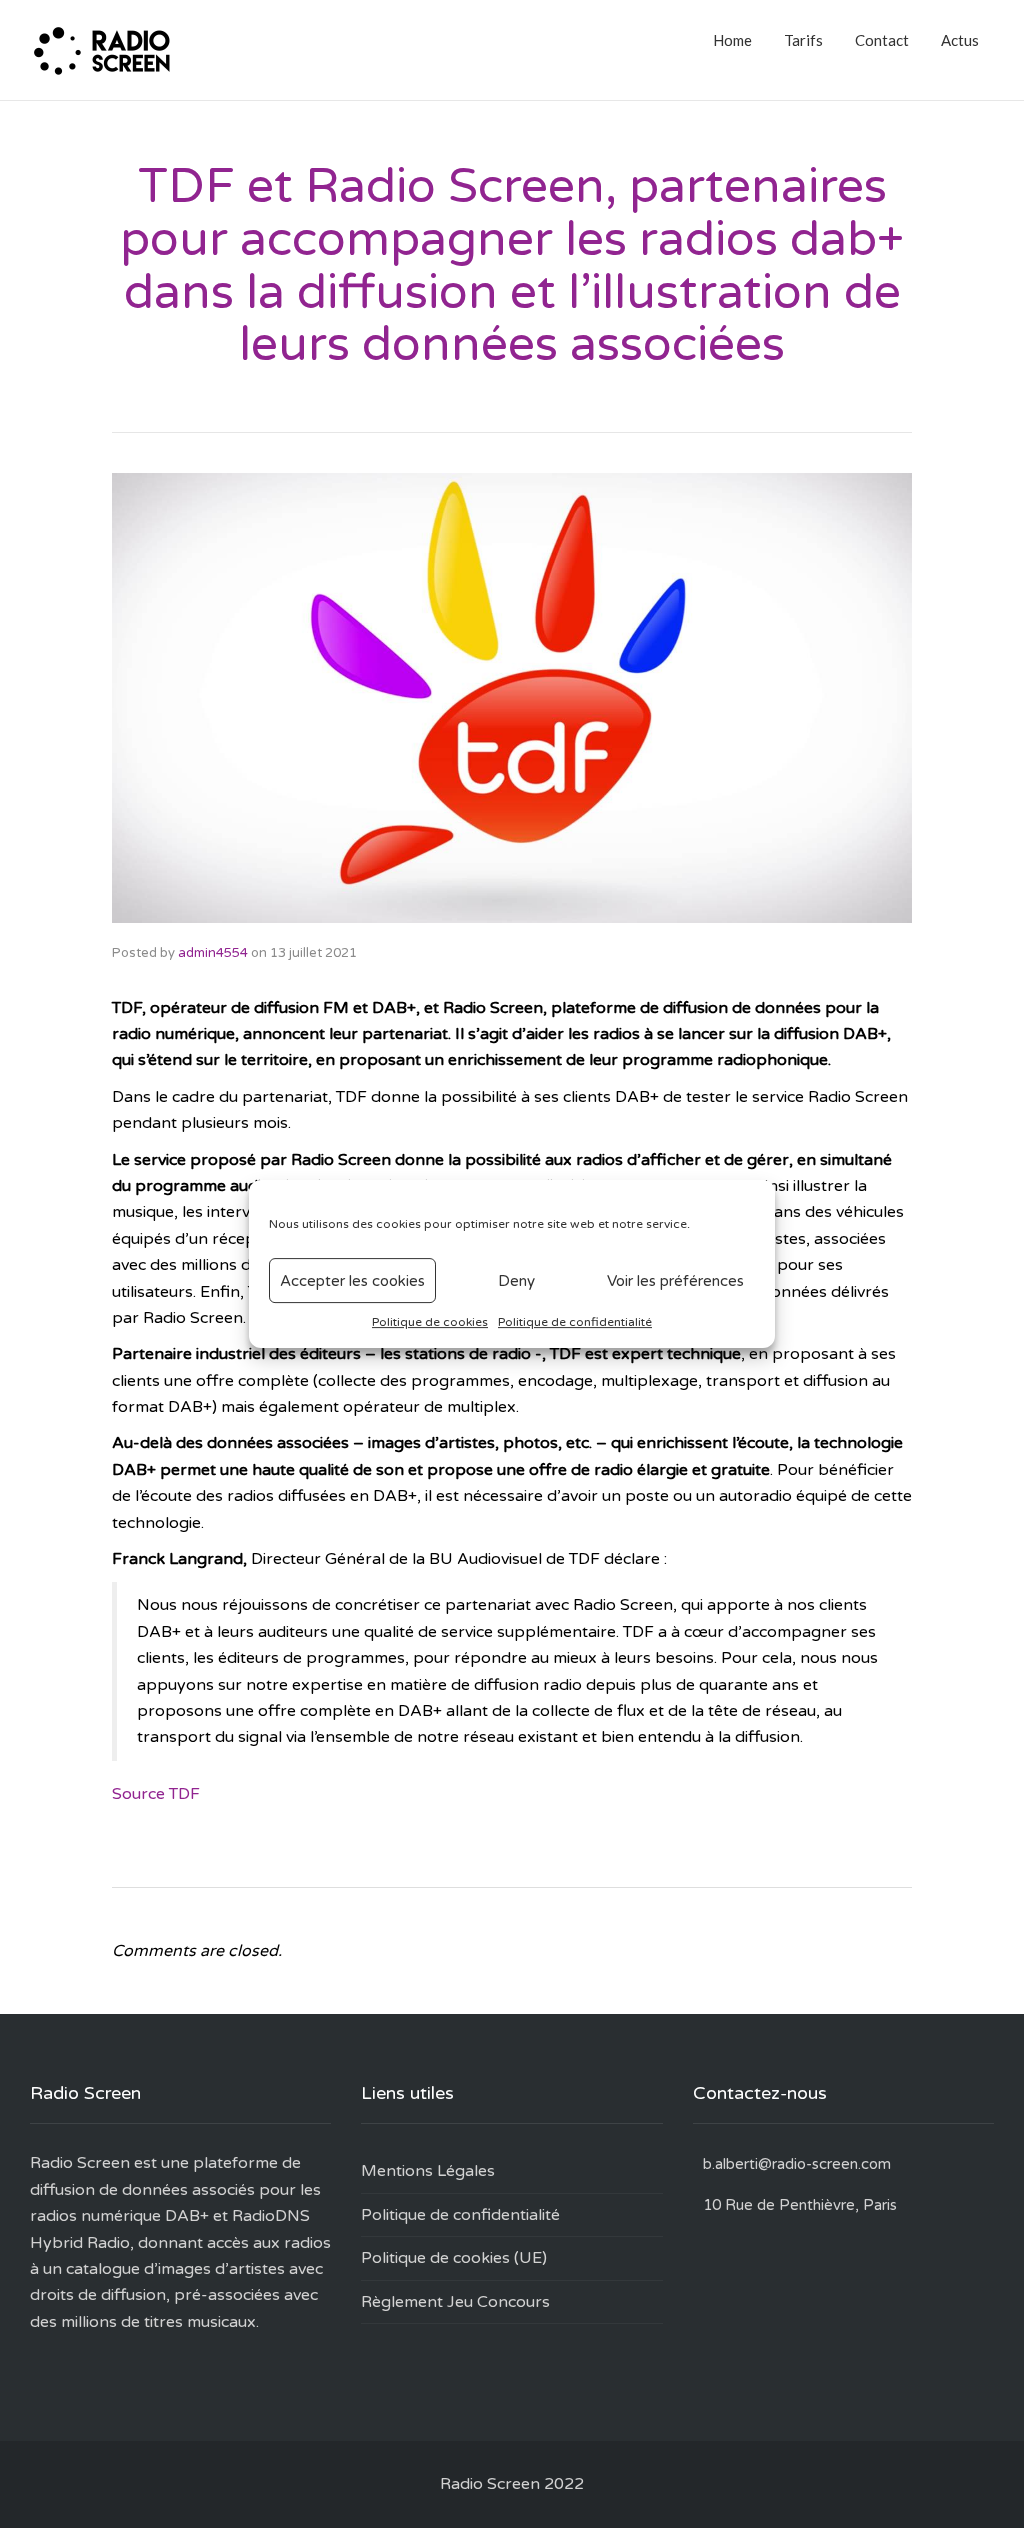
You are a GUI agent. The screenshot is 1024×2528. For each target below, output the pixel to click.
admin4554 (213, 953)
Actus (960, 40)
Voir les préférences (675, 1281)
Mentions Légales (428, 2171)
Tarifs (803, 40)
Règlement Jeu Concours (455, 2302)
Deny (516, 1281)
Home (732, 40)
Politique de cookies (430, 1322)
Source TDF (156, 1794)
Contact (882, 40)
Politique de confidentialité (575, 1322)
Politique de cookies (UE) (454, 2258)
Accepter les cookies (352, 1281)
